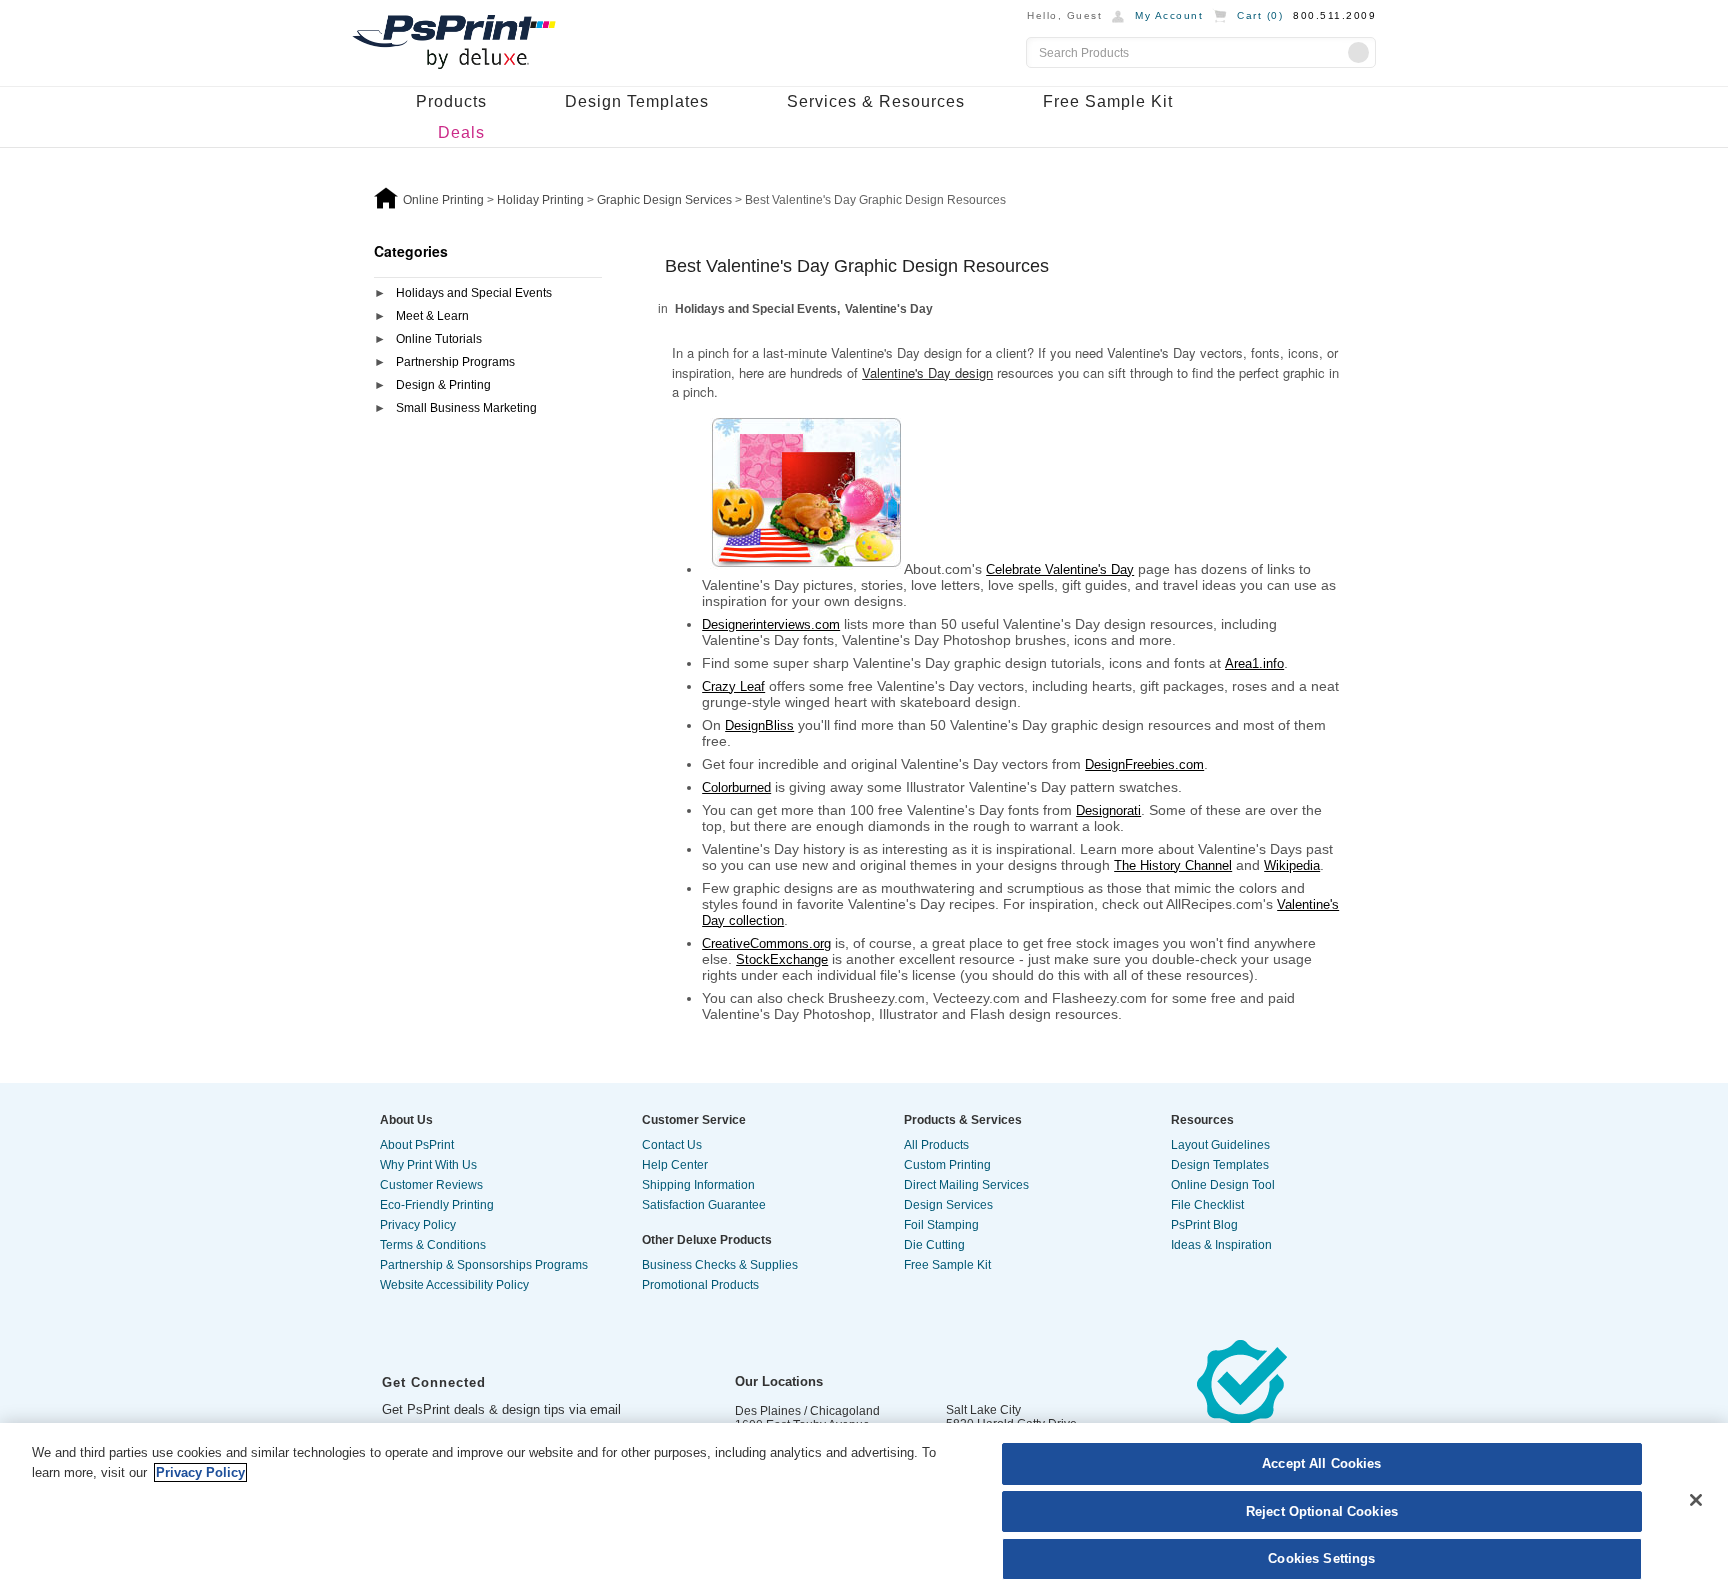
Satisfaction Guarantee (704, 1205)
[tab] (488, 294)
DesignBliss (759, 725)
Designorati (1108, 810)
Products (451, 101)
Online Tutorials (439, 339)
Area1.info (1254, 663)
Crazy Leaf (733, 686)
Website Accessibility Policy (454, 1285)
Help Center (675, 1165)
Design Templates (637, 101)
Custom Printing (947, 1165)
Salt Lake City (983, 1410)
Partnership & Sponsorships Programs (484, 1265)
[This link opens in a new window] (1242, 1403)
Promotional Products (700, 1285)
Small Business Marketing (466, 408)
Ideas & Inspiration (1221, 1245)
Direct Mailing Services (966, 1185)
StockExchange (782, 959)
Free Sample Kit (1108, 101)
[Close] (1696, 1500)
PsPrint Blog (1204, 1225)
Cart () (1260, 15)
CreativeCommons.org (766, 943)
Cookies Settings (1321, 1558)
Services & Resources (876, 101)
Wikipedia (1292, 865)
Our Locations (779, 1381)
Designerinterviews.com (771, 624)
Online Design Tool (1223, 1185)
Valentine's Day (889, 309)
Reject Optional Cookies (1322, 1511)
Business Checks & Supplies (720, 1265)
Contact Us (672, 1145)
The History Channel (1173, 865)
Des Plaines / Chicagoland (807, 1411)
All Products (936, 1145)
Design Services (948, 1205)
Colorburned (736, 787)
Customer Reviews (431, 1185)
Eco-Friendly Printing (437, 1205)
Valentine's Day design (927, 372)
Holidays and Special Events (474, 293)
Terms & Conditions (433, 1245)
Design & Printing (443, 385)
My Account (1169, 15)
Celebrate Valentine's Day (1060, 569)
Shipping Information (698, 1185)
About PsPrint (417, 1145)
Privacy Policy (418, 1225)
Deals (461, 132)
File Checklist (1207, 1205)
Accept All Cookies (1321, 1463)
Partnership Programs (455, 362)
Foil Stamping (941, 1225)
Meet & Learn (432, 316)
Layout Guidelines (1220, 1145)
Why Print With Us (428, 1165)
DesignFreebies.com (1144, 764)
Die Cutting (934, 1245)
